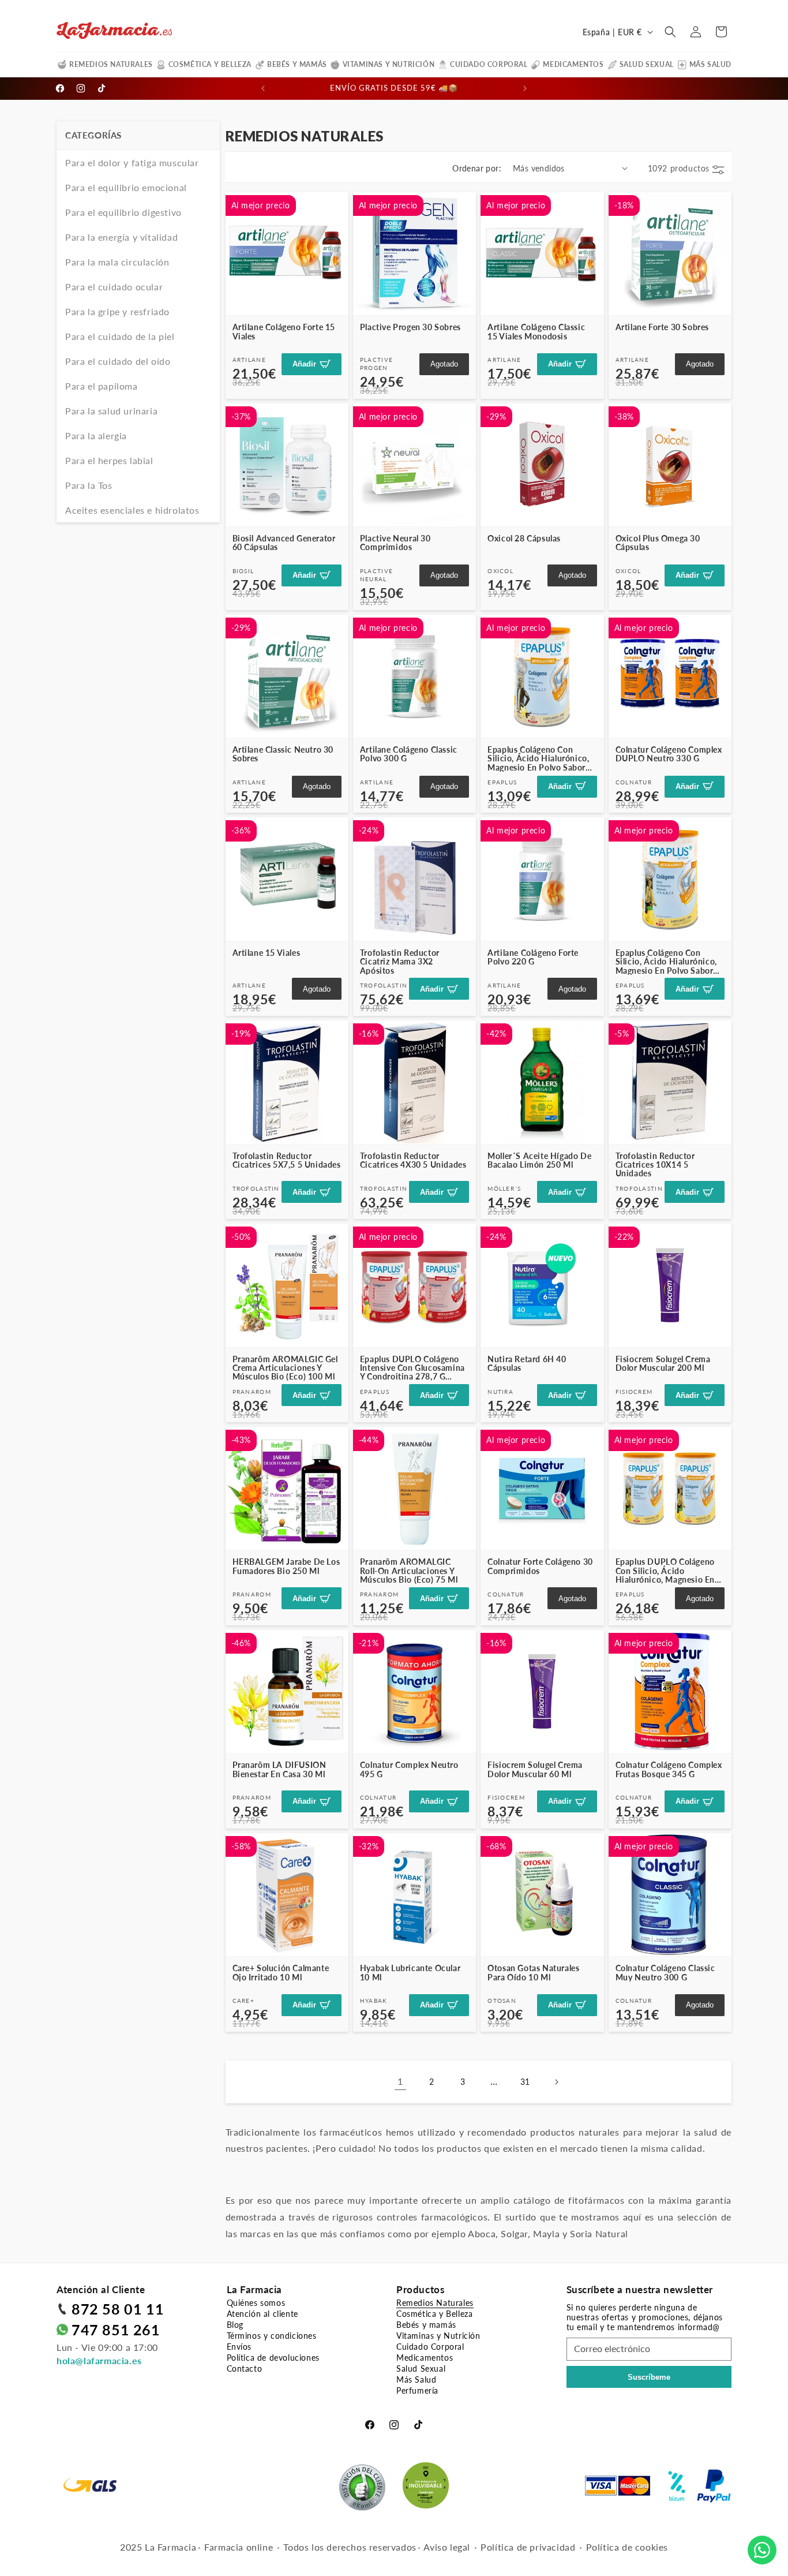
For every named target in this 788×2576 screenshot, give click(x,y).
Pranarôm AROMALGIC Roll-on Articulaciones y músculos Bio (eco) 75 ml (409, 1571)
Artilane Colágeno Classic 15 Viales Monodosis (536, 332)
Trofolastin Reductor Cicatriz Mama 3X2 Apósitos (400, 962)
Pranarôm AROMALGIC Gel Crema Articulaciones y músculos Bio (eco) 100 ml (285, 1368)
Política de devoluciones (273, 2358)
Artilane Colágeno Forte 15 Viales (284, 332)
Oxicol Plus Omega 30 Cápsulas (658, 543)
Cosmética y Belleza (210, 64)
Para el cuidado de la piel (120, 336)
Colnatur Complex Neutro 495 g (409, 1769)
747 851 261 (116, 2330)
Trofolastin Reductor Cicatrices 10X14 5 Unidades (655, 1165)
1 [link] (400, 2081)
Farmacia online (239, 2547)
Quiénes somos (256, 2303)
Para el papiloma (102, 386)
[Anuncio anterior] (263, 88)
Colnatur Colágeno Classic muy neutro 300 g (665, 1973)
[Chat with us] (762, 2550)
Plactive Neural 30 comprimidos (395, 543)
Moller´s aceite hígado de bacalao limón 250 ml (539, 1160)
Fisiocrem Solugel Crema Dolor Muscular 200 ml (663, 1364)
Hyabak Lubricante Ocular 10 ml (410, 1973)
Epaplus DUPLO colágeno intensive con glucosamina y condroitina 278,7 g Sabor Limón (412, 1368)
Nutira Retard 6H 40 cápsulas (527, 1364)
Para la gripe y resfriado (117, 311)
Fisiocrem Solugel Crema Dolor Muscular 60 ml (535, 1769)
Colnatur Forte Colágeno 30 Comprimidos (540, 1566)
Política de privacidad (528, 2547)
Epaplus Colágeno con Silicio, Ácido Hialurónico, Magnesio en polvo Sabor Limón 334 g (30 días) (666, 962)
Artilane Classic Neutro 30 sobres (283, 754)
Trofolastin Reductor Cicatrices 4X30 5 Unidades (413, 1160)
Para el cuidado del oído (118, 361)
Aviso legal (447, 2547)
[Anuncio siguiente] (525, 88)
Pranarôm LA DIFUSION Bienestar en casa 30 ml (279, 1769)
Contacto (245, 2369)
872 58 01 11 (118, 2309)
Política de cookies (627, 2547)
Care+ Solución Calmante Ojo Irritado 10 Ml (281, 1973)
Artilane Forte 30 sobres (662, 327)
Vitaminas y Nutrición (389, 64)
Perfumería (417, 2390)
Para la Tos (89, 485)
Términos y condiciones (272, 2336)
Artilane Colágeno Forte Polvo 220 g (533, 957)
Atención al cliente (262, 2314)
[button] (670, 32)
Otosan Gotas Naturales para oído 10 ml (533, 1973)
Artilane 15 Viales (267, 953)
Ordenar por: (477, 168)
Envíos (239, 2347)
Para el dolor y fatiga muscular (132, 162)
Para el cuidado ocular (114, 287)
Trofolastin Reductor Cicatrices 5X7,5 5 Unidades (287, 1160)
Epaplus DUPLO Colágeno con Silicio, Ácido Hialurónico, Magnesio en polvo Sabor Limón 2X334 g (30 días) (670, 1571)
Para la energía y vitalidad (121, 237)
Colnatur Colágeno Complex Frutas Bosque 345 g (669, 1769)
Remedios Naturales (111, 64)
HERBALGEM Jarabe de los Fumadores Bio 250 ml (286, 1566)
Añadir (304, 364)
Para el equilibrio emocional (126, 187)
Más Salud (710, 64)
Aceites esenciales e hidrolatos (132, 510)
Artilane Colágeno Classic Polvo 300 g (409, 754)
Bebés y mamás (297, 64)
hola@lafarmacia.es (99, 2360)
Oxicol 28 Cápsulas (524, 538)
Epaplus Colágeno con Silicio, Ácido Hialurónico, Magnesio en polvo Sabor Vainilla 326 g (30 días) (538, 758)
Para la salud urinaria (111, 411)
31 (525, 2082)
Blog (235, 2325)
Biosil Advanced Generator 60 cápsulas (284, 543)
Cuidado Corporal (489, 64)
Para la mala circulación (117, 262)
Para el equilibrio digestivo (123, 212)
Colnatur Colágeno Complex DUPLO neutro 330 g (669, 754)
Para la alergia (96, 435)
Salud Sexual (647, 64)
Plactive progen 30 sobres (410, 327)
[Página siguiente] (556, 2082)
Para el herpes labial (109, 460)
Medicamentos (573, 64)
